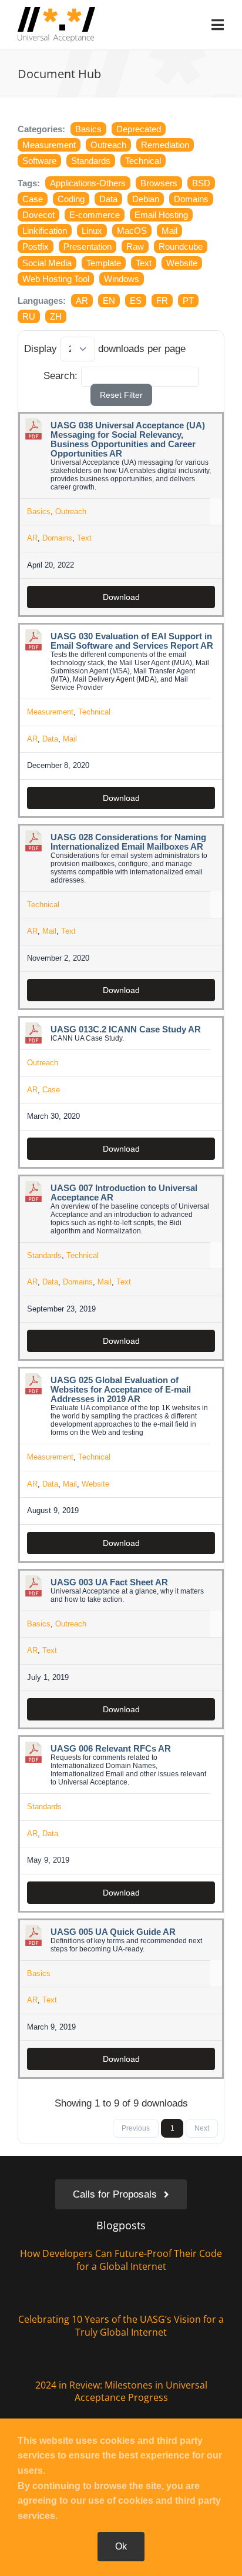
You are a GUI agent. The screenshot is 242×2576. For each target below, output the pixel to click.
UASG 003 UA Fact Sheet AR (109, 1582)
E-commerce (95, 215)
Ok (121, 2546)
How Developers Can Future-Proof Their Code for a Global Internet (121, 2260)
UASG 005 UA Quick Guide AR (113, 1932)
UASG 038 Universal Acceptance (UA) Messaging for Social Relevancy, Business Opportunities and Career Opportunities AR (128, 440)
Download (121, 597)
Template (104, 263)
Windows (122, 279)
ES (136, 301)
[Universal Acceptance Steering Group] (56, 12)
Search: (60, 376)
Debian (146, 199)
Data (108, 199)
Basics (88, 129)
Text (144, 263)
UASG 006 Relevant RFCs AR (111, 1749)
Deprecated (139, 129)
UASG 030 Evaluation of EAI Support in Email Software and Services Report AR (132, 641)
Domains (191, 199)
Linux (92, 231)
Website (182, 263)
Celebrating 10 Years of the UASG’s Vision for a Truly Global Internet (121, 2326)
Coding (71, 199)
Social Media (47, 263)
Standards (91, 161)
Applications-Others (88, 183)
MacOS (132, 231)
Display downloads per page (105, 349)
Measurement (49, 145)
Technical (143, 161)
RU (29, 316)
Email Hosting (161, 215)
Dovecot (38, 215)
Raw (135, 246)
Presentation (88, 246)
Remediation (165, 145)
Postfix (36, 246)
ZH (56, 316)
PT (188, 301)
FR (162, 301)
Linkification (45, 231)
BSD (201, 183)
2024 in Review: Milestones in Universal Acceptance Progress (121, 2391)
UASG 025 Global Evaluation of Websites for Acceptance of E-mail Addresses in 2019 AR (121, 1390)
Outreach (108, 145)
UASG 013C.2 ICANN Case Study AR (126, 1029)
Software (39, 161)
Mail (169, 231)
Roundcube (181, 246)
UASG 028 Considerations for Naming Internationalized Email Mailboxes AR (128, 842)
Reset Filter (121, 395)
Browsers (159, 183)
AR (82, 301)
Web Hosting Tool (56, 279)
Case (33, 199)
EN (109, 301)
